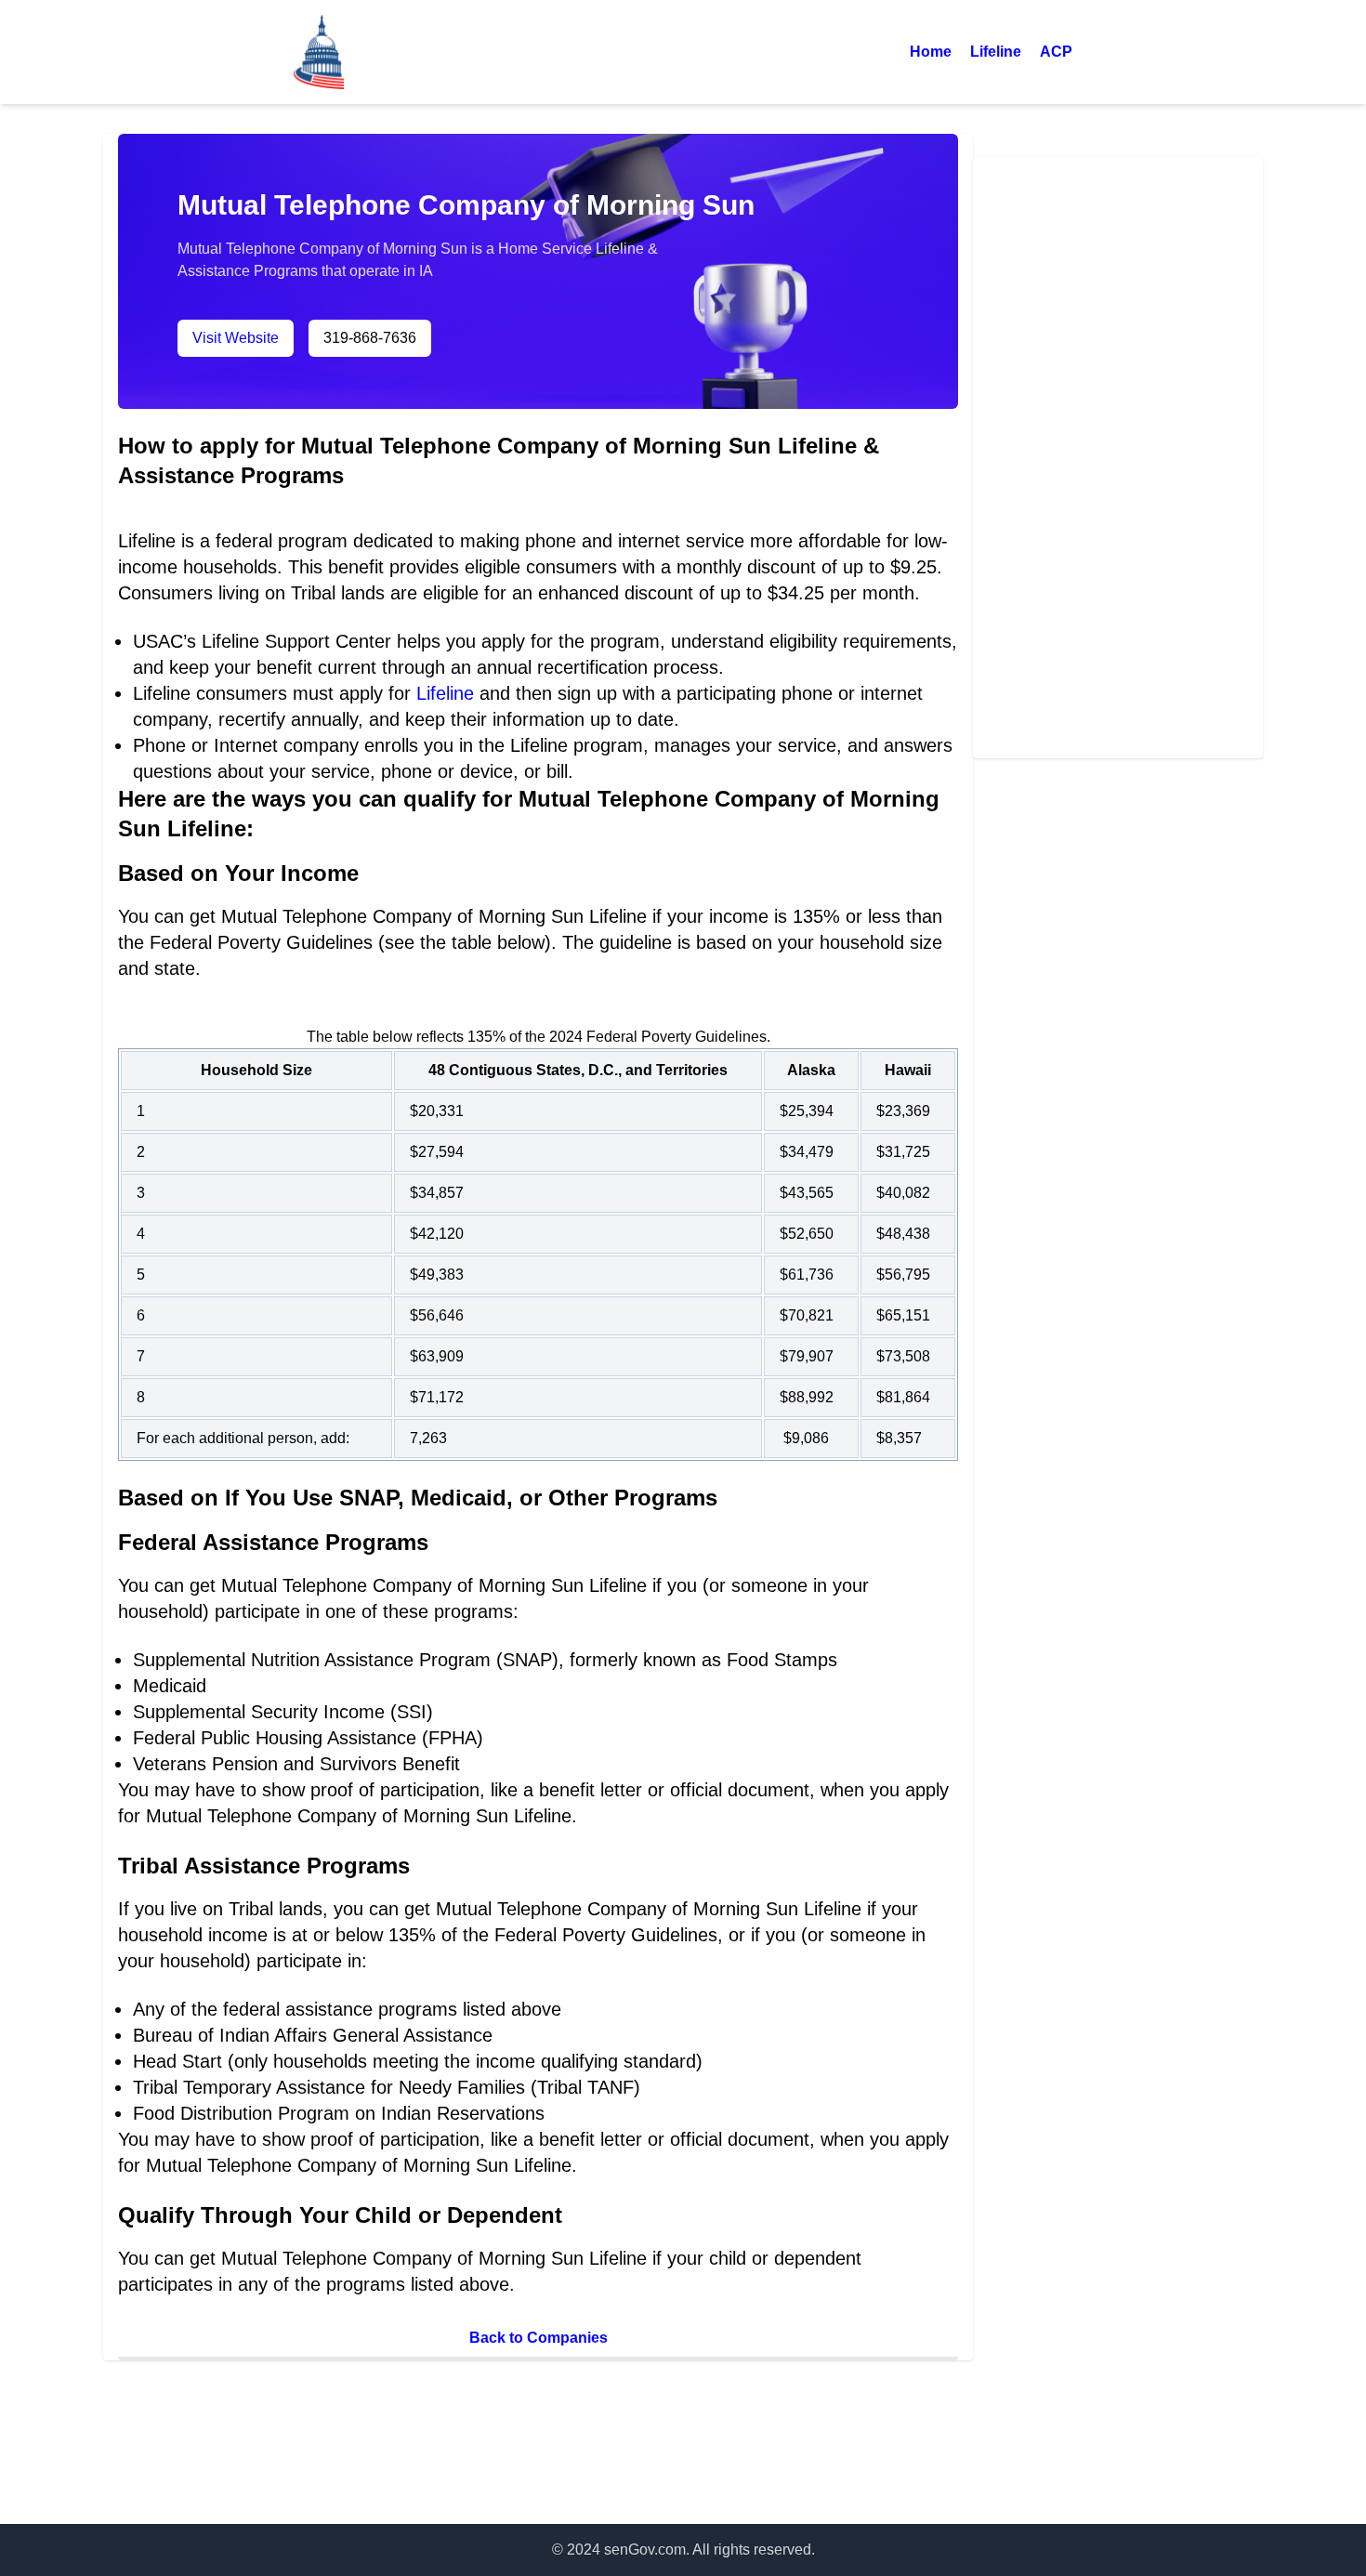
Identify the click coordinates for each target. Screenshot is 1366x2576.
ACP (1056, 52)
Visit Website (236, 338)
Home (931, 52)
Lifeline (996, 52)
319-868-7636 (370, 338)
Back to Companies (539, 2338)
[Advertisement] (1118, 457)
